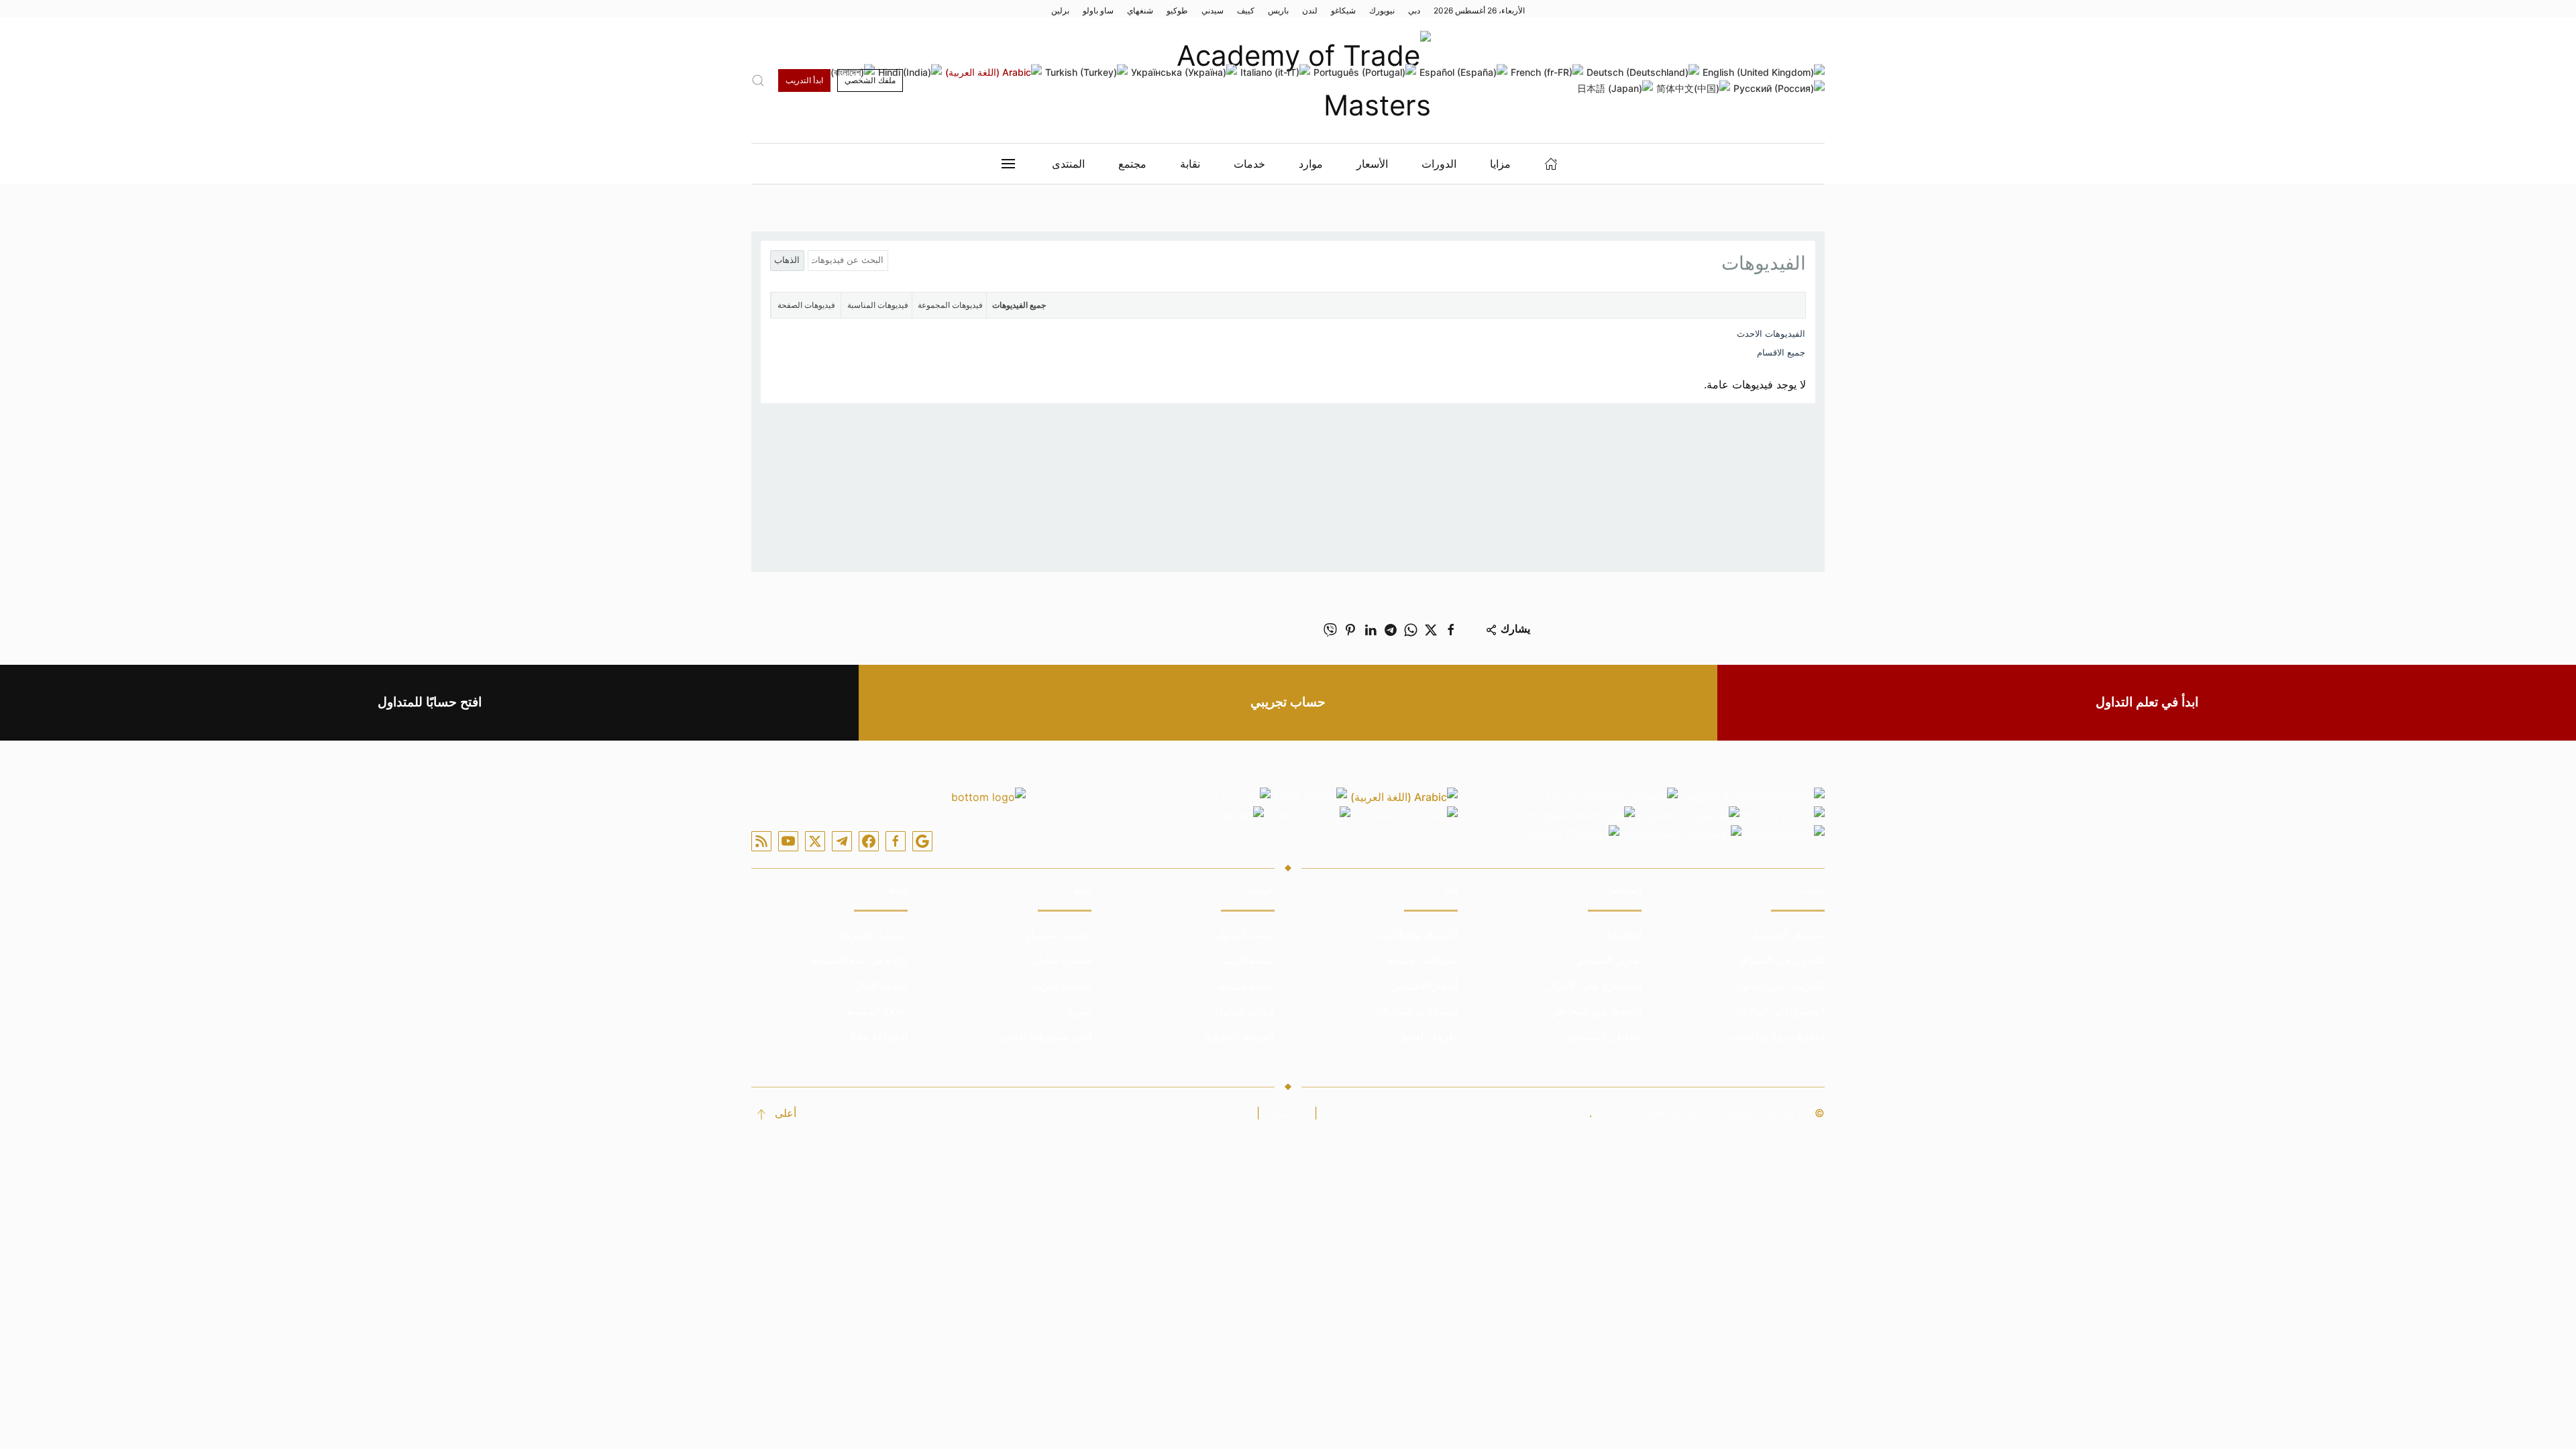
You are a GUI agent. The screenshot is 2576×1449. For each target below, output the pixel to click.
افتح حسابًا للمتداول (430, 702)
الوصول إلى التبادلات (1778, 1011)
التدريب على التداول (1780, 985)
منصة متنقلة (1247, 985)
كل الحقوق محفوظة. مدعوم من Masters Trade (1702, 1113)
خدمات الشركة (874, 934)
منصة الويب (1248, 960)
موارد (1311, 164)
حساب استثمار (1059, 934)
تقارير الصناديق (1608, 960)
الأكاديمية (1291, 1113)
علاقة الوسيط (877, 1011)
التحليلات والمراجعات (1777, 1036)
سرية (1080, 1011)
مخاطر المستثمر (1604, 1036)
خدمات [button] (1249, 164)
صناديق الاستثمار (1787, 934)
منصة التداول (1245, 934)
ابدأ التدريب (804, 80)
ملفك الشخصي (870, 80)
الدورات (1439, 164)
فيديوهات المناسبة (878, 305)
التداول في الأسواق (1782, 960)
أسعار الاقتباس (1425, 985)
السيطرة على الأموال (1594, 985)
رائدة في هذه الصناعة (859, 960)
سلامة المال (880, 985)
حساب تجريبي (1288, 702)
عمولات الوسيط (1422, 960)
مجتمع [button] (1132, 164)
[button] (758, 80)
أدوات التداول (1245, 1011)
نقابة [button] (1190, 164)
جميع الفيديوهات (1019, 305)
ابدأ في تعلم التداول (2147, 702)
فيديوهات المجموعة (950, 305)
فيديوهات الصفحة (806, 305)
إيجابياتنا (1624, 934)
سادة (1339, 1113)
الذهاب (787, 260)
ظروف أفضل (1428, 1036)
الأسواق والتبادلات (1418, 934)
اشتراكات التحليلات (1415, 1011)
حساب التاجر (1062, 960)
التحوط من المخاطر (1597, 1011)
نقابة (1236, 1113)
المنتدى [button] (1068, 164)
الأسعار (1372, 164)
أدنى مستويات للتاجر (1045, 1036)
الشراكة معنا (879, 1036)
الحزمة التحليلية (1240, 1036)
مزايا (1500, 164)
